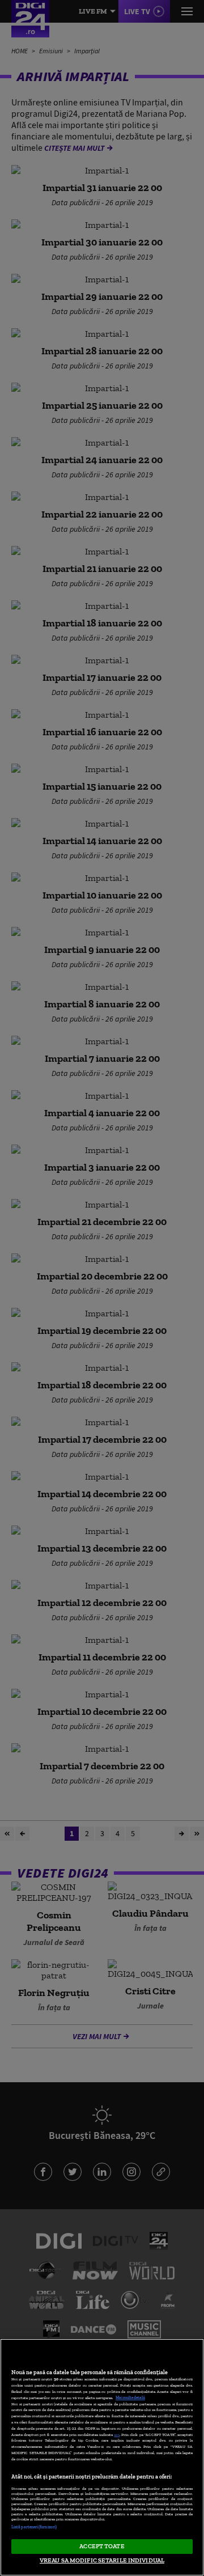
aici (117, 2435)
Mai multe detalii (130, 2398)
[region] (102, 2457)
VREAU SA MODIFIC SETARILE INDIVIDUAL (102, 2560)
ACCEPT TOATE (102, 2546)
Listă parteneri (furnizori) (34, 2527)
